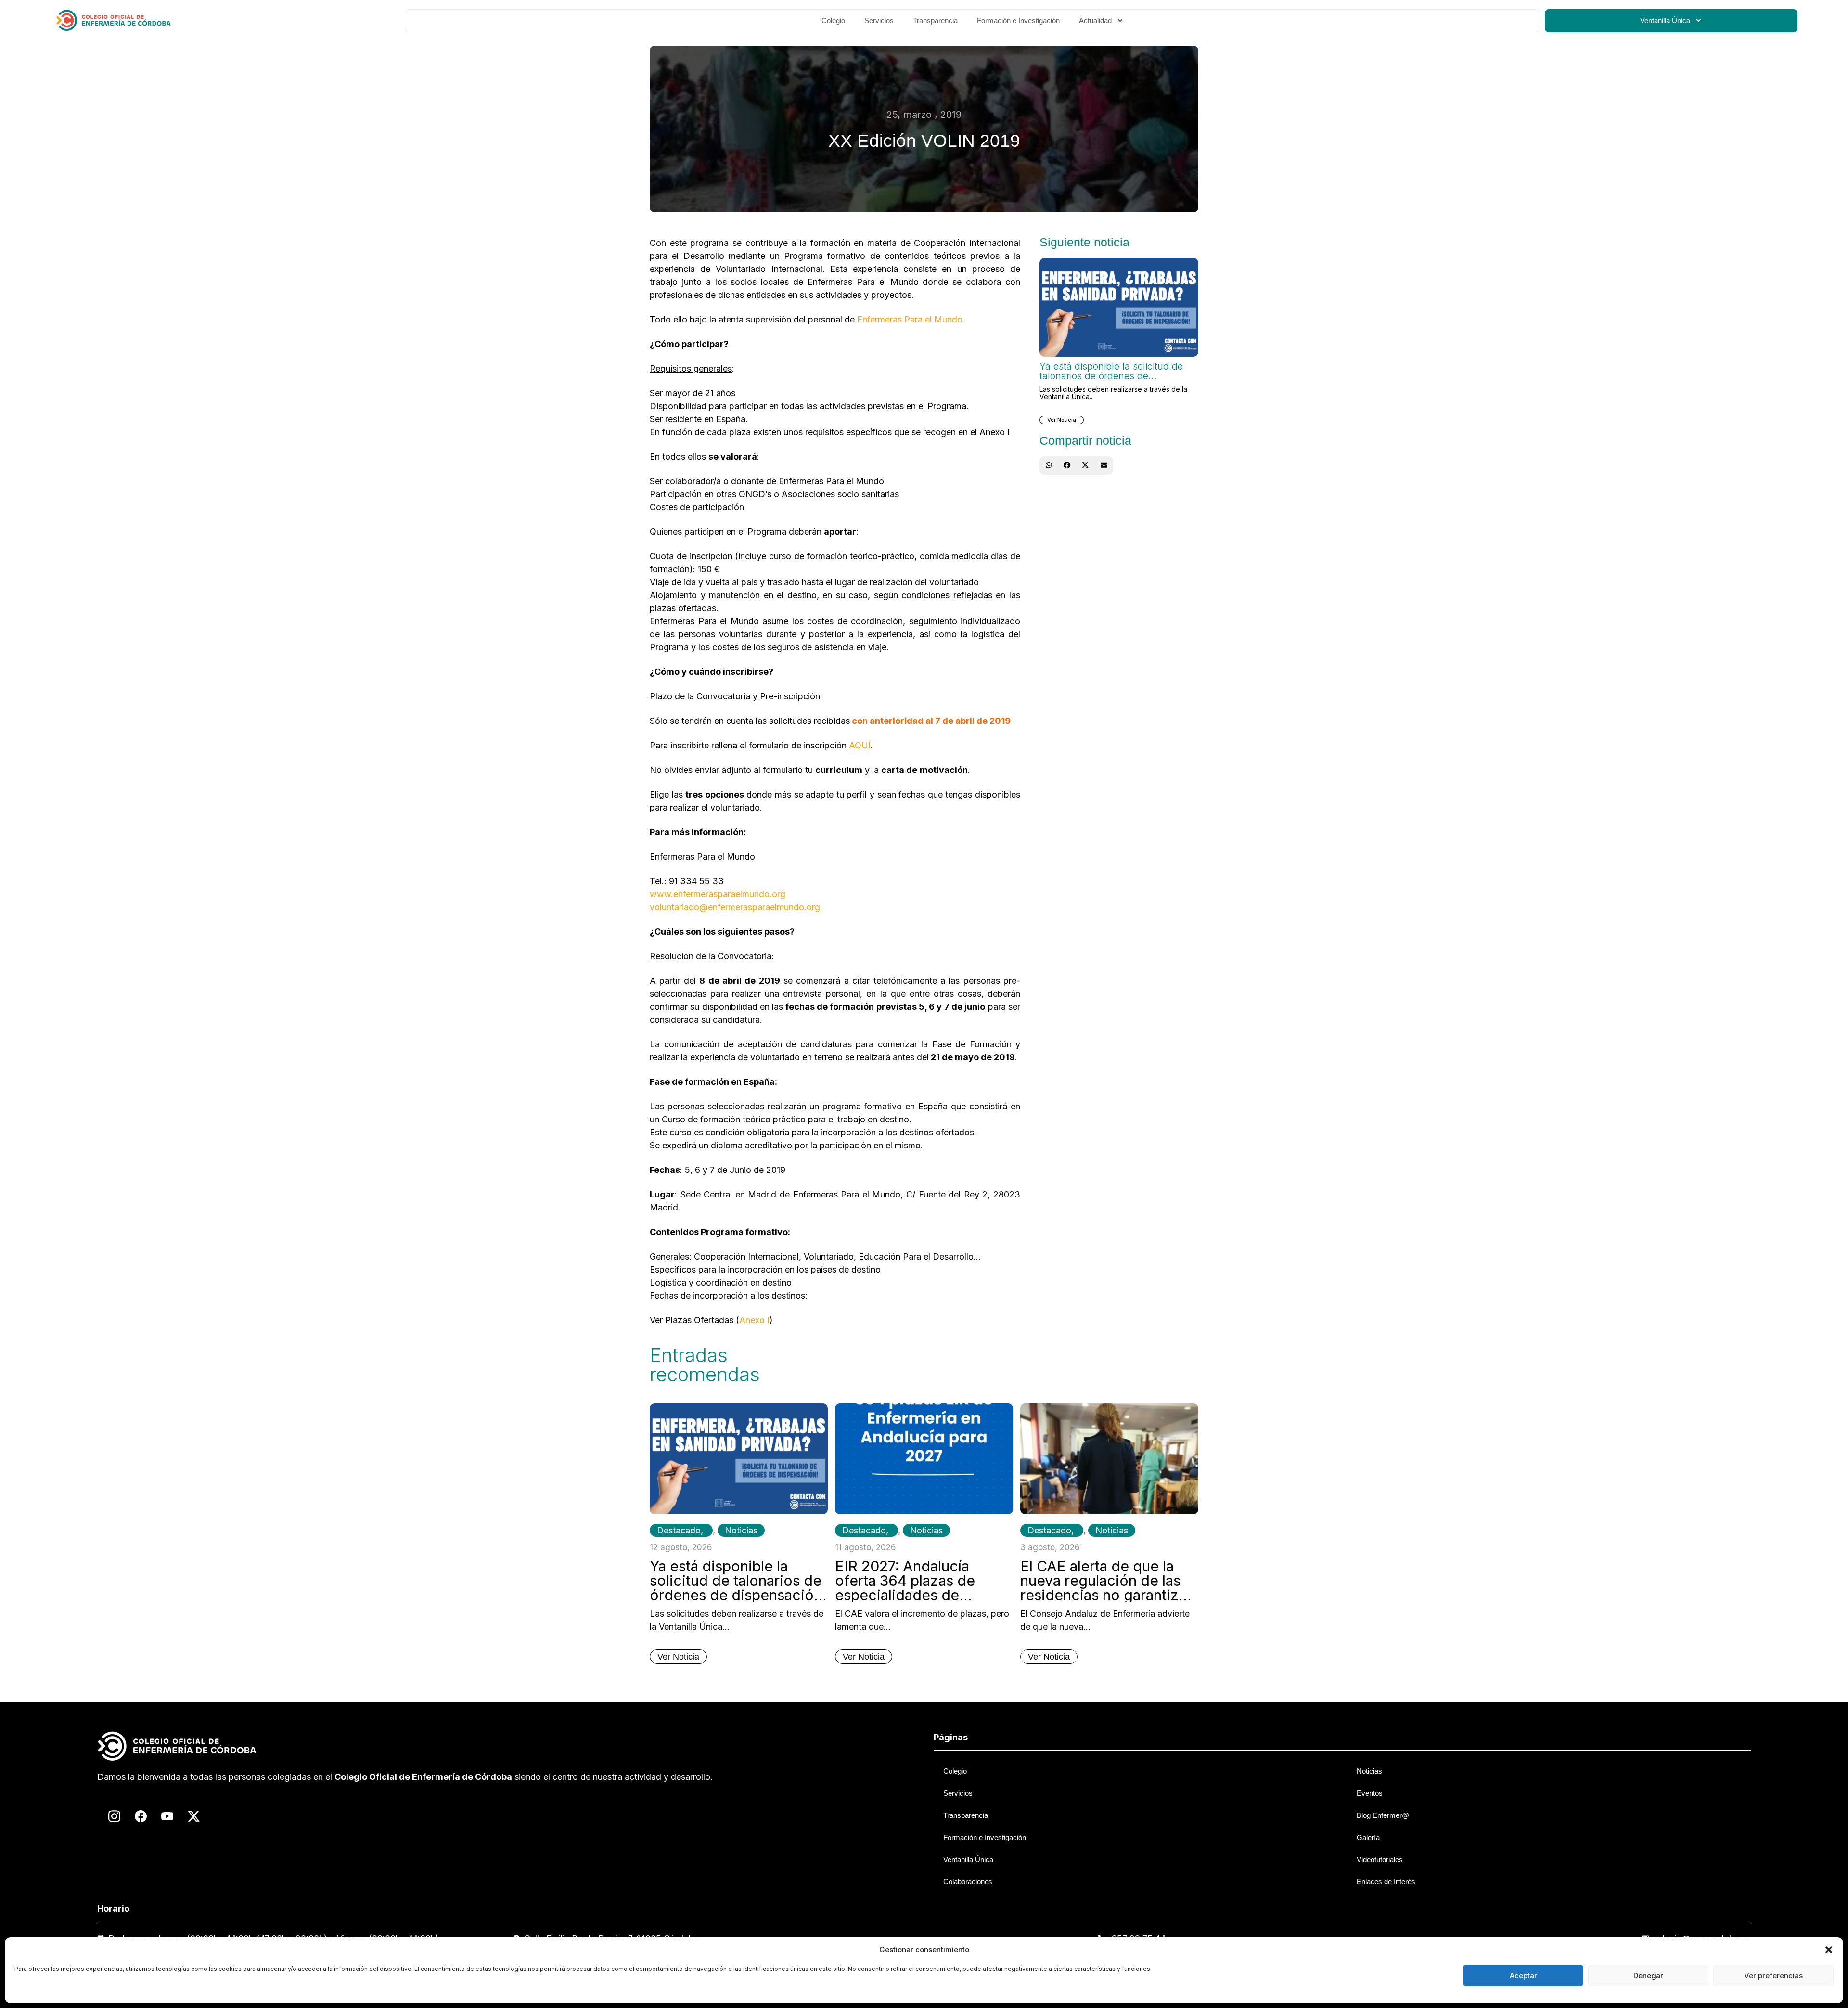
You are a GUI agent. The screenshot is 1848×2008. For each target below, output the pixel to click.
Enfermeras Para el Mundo (910, 319)
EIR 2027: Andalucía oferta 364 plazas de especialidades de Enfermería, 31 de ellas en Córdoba (922, 1595)
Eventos (1370, 1793)
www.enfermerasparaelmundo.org (718, 894)
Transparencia (935, 20)
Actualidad (1095, 20)
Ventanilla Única (1665, 20)
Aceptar (1523, 1976)
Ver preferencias (1773, 1976)
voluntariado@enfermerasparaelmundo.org (735, 907)
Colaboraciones (968, 1882)
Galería (1368, 1837)
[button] (1829, 1950)
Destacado (679, 1530)
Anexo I (754, 1320)
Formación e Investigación (1018, 20)
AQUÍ (860, 745)
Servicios (879, 20)
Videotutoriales (1380, 1860)
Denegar (1648, 1976)
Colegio (833, 20)
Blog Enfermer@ (1383, 1815)
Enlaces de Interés (1386, 1882)
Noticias (741, 1530)
